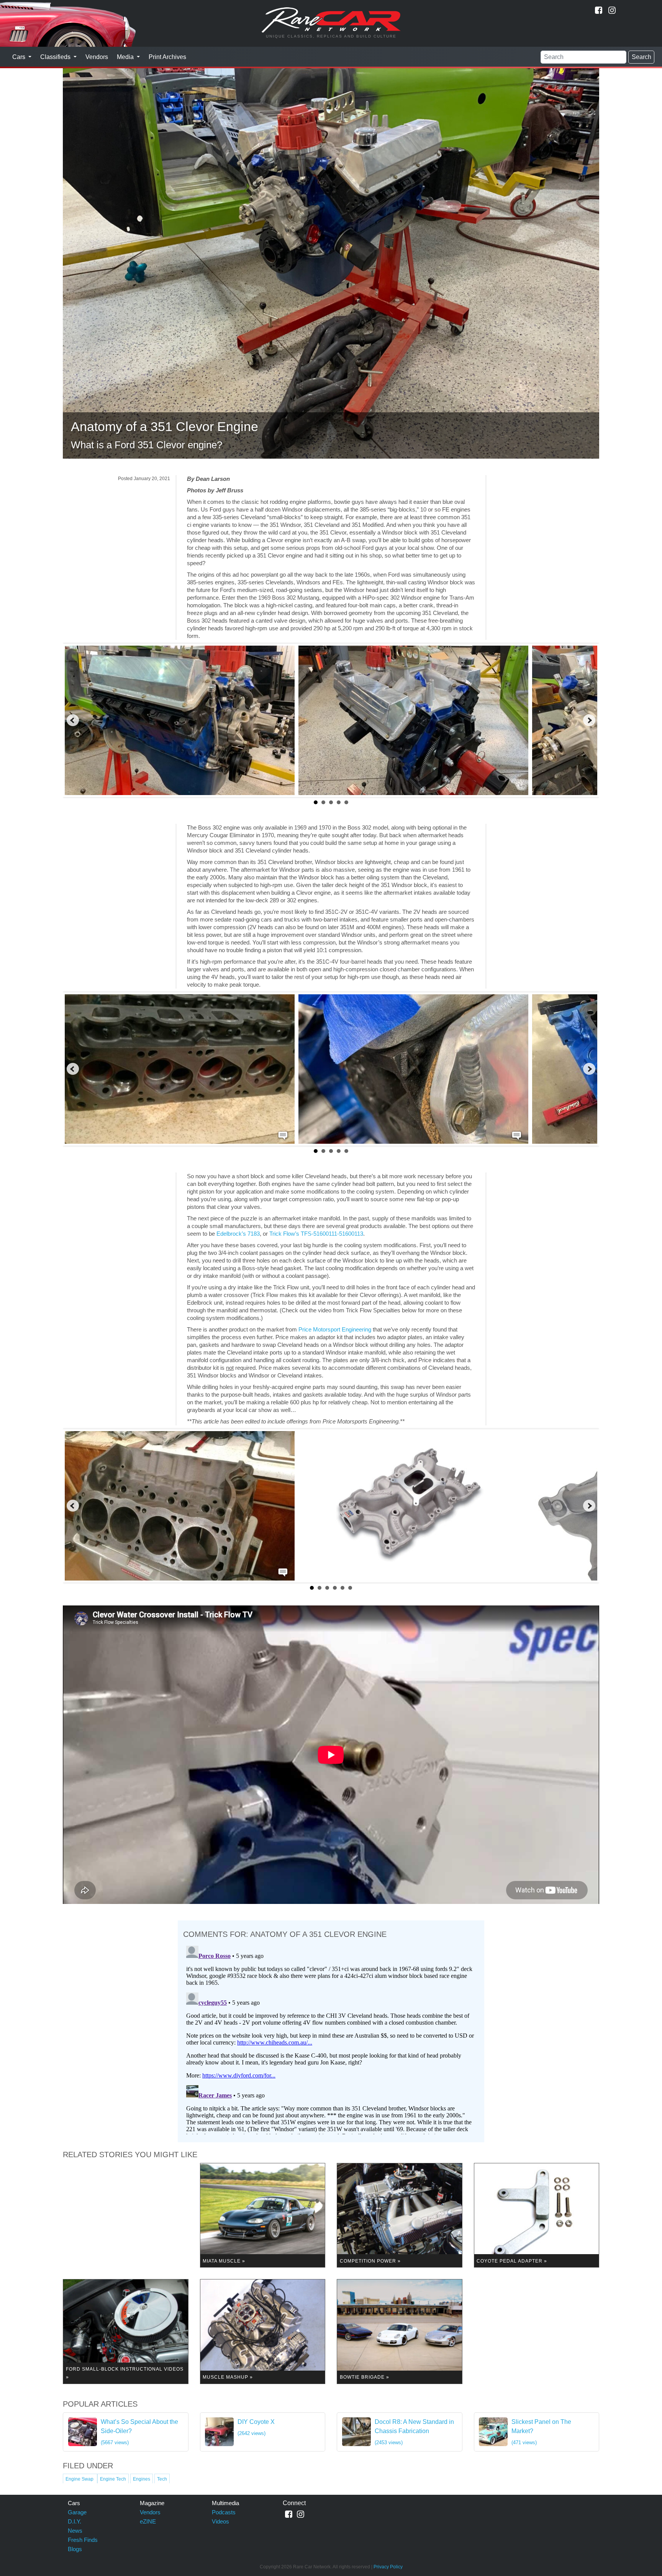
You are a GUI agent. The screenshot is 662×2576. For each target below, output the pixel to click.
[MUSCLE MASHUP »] (263, 2331)
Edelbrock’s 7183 (238, 1234)
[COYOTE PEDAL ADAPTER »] (537, 2215)
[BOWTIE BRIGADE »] (400, 2331)
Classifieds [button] (56, 57)
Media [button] (126, 57)
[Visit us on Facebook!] (599, 10)
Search (642, 57)
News (75, 2531)
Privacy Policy (388, 2567)
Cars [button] (20, 57)
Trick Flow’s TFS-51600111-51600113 (316, 1234)
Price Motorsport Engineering (335, 1329)
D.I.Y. (75, 2521)
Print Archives (167, 57)
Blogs (75, 2549)
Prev (73, 720)
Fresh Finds (83, 2540)
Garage (77, 2512)
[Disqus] (331, 2038)
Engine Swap (80, 2479)
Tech (162, 2479)
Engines (142, 2479)
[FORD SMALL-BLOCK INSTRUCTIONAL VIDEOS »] (126, 2331)
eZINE (148, 2521)
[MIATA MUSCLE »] (263, 2215)
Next (589, 720)
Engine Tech (113, 2479)
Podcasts (224, 2512)
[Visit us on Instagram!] (612, 10)
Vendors (97, 57)
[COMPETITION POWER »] (400, 2215)
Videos (220, 2521)
